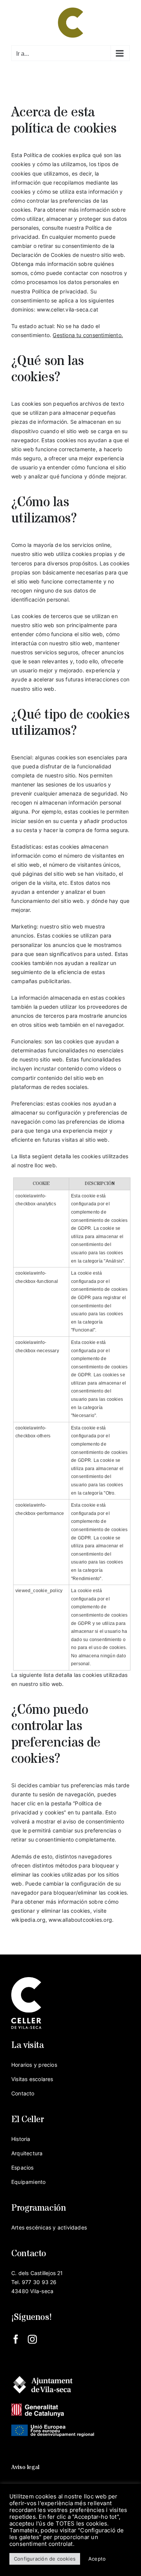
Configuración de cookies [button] (45, 2559)
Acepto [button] (97, 2559)
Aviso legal (25, 2467)
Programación (39, 2208)
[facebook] (16, 2339)
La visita (28, 2045)
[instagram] (32, 2339)
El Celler (28, 2120)
